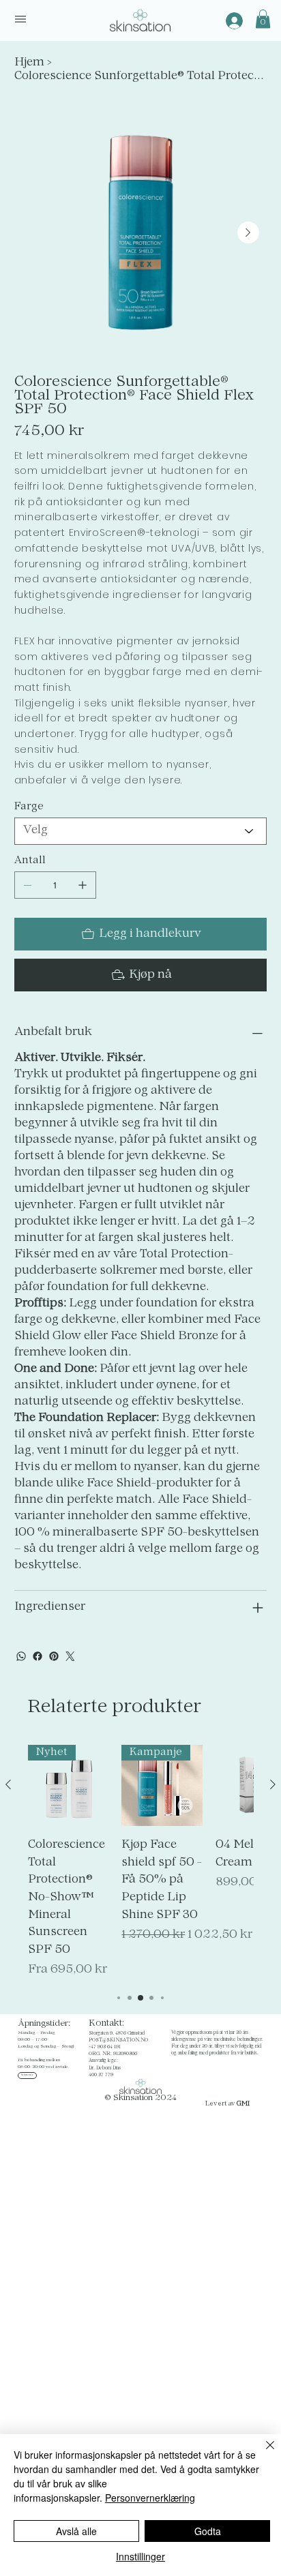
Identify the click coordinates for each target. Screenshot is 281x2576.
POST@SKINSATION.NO (118, 2040)
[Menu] (20, 19)
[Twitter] (70, 1656)
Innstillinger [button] (140, 2556)
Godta (208, 2531)
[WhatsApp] (21, 1656)
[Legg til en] (83, 885)
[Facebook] (38, 1656)
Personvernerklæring (150, 2498)
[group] (140, 1862)
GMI (243, 2104)
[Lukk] (262, 2453)
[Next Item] (248, 233)
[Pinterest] (54, 1656)
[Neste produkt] (273, 1784)
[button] (263, 19)
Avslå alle (76, 2531)
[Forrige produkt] (8, 1784)
